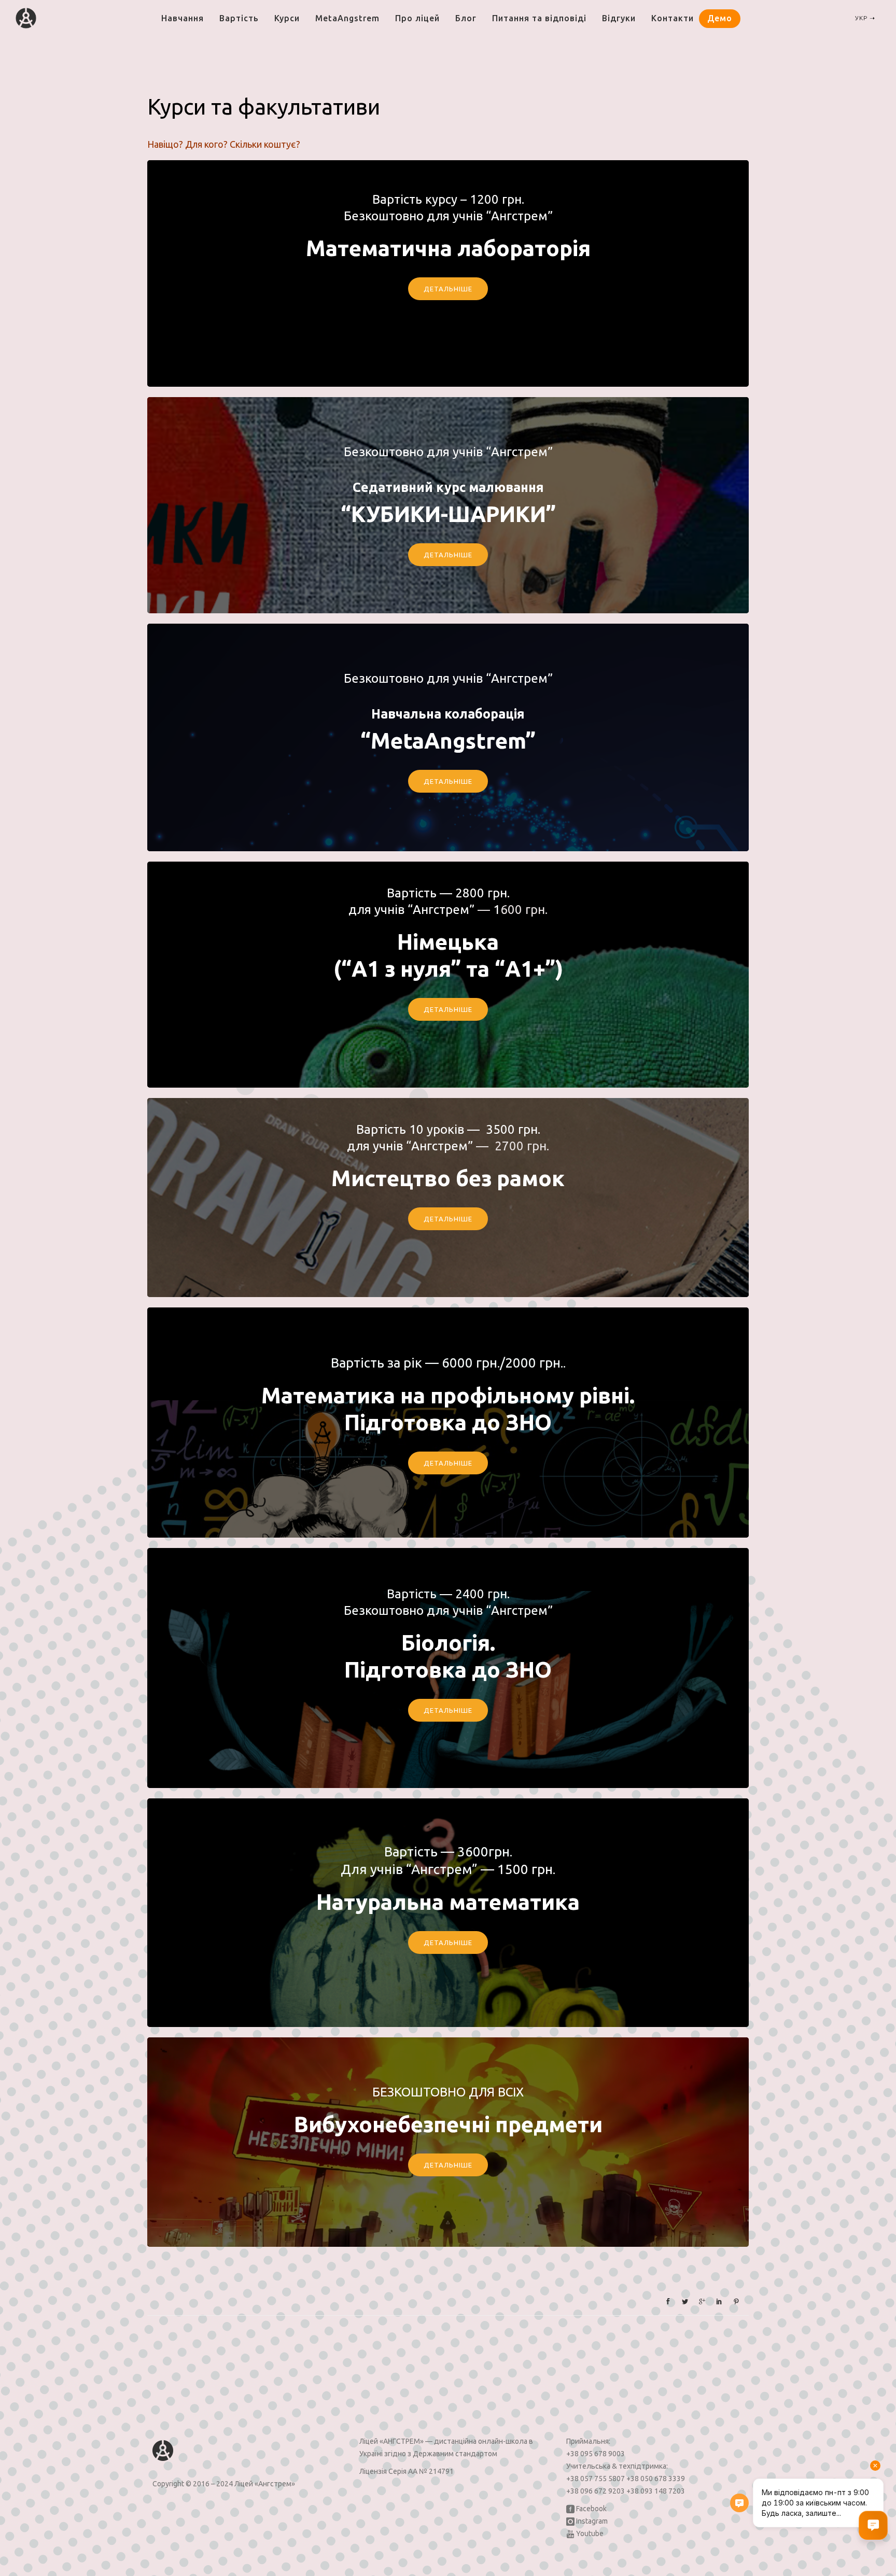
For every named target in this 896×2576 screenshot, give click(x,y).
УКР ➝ (865, 18)
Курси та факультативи (264, 107)
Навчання (183, 18)
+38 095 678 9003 (596, 2454)
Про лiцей (417, 18)
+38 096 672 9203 (596, 2491)
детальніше (448, 289)
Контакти (673, 18)
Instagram (591, 2521)
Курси (287, 18)
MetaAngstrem (347, 18)
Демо (720, 18)
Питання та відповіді (539, 18)
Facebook (591, 2509)
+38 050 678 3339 (656, 2479)
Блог (466, 18)
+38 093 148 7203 (656, 2491)
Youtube (589, 2533)
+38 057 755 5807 (596, 2479)
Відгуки (619, 18)
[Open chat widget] (873, 2525)
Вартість (239, 18)
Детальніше (448, 781)
